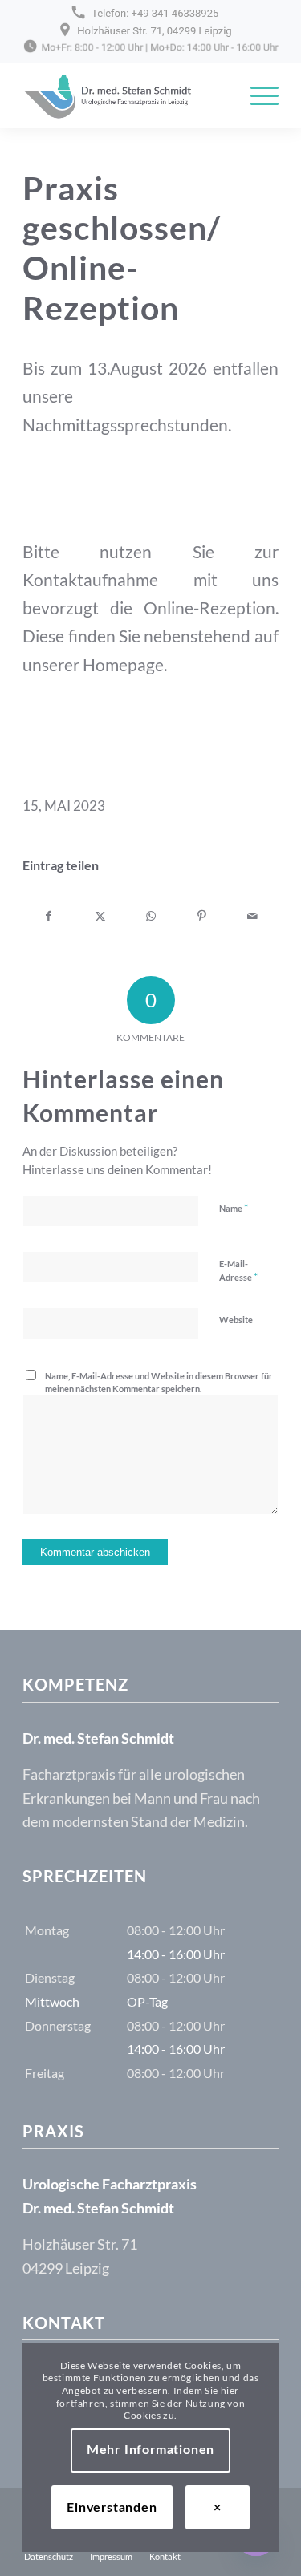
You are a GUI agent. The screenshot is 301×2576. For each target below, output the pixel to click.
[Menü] (256, 95)
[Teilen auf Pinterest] (201, 916)
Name (234, 1208)
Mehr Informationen (150, 2450)
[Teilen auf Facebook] (49, 916)
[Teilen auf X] (100, 916)
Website (236, 1320)
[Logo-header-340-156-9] (125, 95)
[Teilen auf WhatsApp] (151, 916)
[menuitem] (256, 95)
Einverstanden (112, 2508)
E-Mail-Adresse (238, 1271)
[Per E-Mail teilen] (253, 916)
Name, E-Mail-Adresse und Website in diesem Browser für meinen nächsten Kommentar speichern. (159, 1383)
